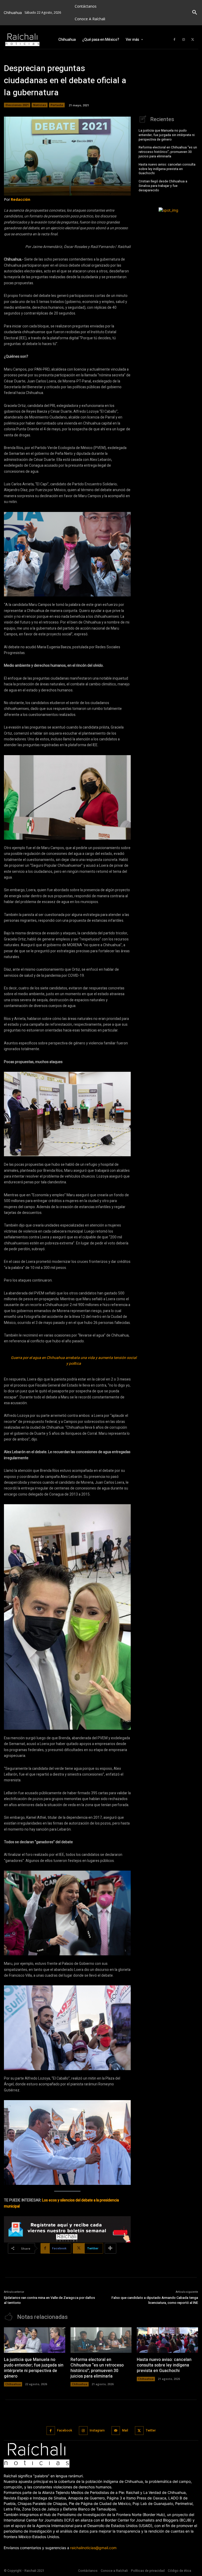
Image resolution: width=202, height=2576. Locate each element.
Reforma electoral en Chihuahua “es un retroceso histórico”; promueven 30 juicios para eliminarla (168, 152)
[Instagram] (184, 40)
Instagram (97, 2430)
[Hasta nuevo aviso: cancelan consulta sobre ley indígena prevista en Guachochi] (167, 2340)
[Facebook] (174, 40)
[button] (195, 13)
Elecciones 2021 (17, 105)
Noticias (40, 105)
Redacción (21, 199)
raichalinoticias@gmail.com (93, 2548)
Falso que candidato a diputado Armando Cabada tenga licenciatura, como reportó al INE (155, 2300)
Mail (125, 2430)
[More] (110, 2248)
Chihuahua (13, 2384)
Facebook (65, 2430)
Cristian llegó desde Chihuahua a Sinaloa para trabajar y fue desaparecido (163, 186)
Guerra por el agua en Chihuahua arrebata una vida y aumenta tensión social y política (74, 1361)
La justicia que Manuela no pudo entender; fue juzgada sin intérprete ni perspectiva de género (167, 135)
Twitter (151, 2430)
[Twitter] (193, 40)
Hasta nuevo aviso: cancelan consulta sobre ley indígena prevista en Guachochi (167, 169)
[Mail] (116, 2431)
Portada (57, 105)
